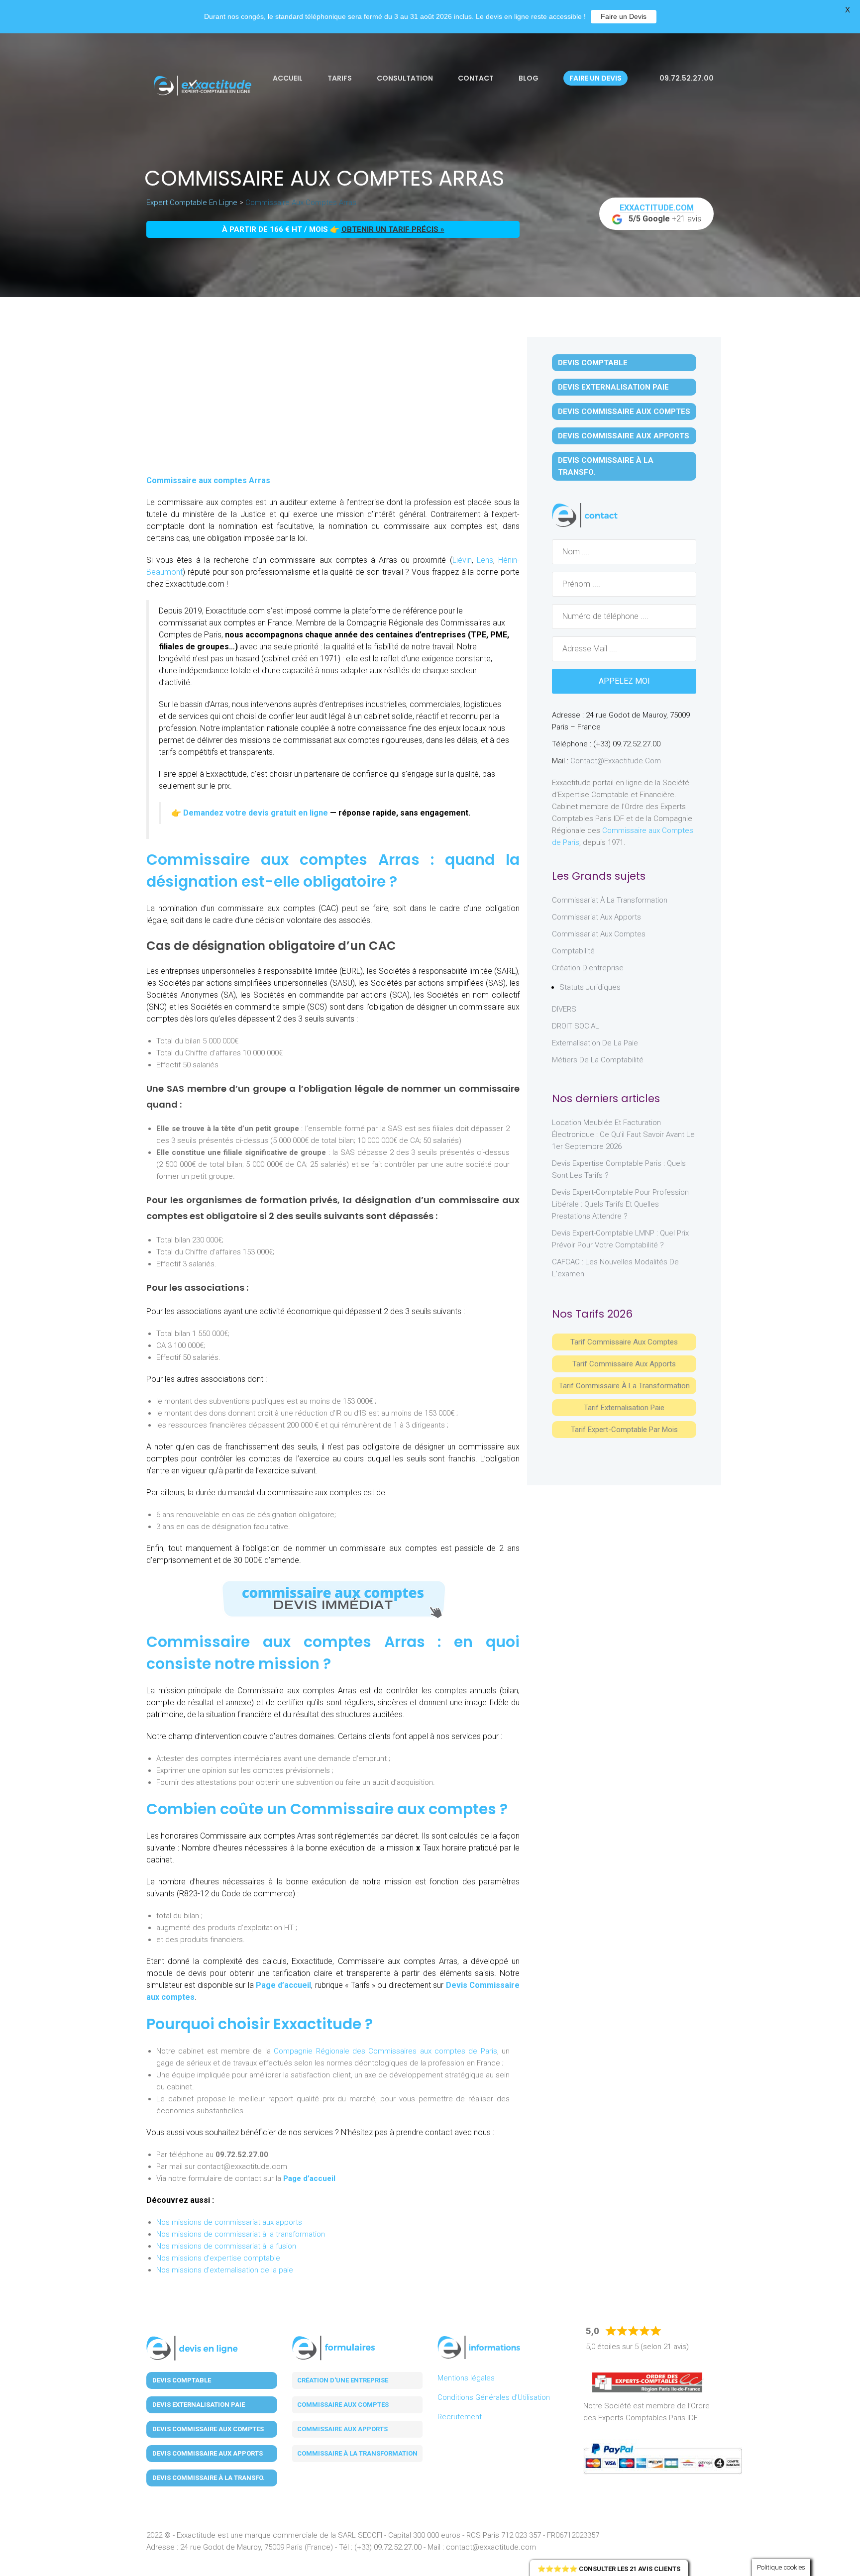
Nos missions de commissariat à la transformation (241, 2234)
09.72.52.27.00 (686, 78)
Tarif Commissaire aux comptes (624, 1342)
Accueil (288, 78)
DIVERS (564, 1009)
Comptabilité (573, 951)
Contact (476, 78)
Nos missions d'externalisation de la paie (225, 2270)
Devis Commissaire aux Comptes (624, 412)
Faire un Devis (624, 16)
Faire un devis (595, 78)
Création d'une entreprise (343, 2380)
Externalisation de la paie (595, 1043)
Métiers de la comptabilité (598, 1060)
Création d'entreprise (588, 968)
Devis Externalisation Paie (613, 387)
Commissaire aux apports (342, 2429)
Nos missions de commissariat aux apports (229, 2222)
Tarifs (340, 78)
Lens (485, 560)
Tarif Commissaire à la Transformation (624, 1386)
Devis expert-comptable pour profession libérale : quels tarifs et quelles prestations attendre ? (620, 1204)
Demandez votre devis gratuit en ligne (256, 813)
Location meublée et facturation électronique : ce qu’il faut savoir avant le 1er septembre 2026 (623, 1134)
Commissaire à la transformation (357, 2453)
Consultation (405, 78)
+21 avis (661, 213)
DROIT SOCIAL (576, 1026)
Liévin (462, 560)
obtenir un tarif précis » (393, 229)
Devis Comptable (593, 363)
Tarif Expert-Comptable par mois (624, 1430)
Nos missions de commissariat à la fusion (226, 2246)
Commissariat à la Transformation (610, 900)
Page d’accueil (283, 1985)
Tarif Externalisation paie (624, 1408)
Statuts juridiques (590, 987)
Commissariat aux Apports (596, 917)
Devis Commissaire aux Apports (624, 436)
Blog (529, 78)
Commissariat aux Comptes (599, 934)
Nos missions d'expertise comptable (218, 2258)
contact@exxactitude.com (616, 761)
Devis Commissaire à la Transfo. (606, 466)
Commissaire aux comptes (343, 2405)
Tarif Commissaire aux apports (624, 1364)
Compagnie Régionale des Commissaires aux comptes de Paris (385, 2051)
